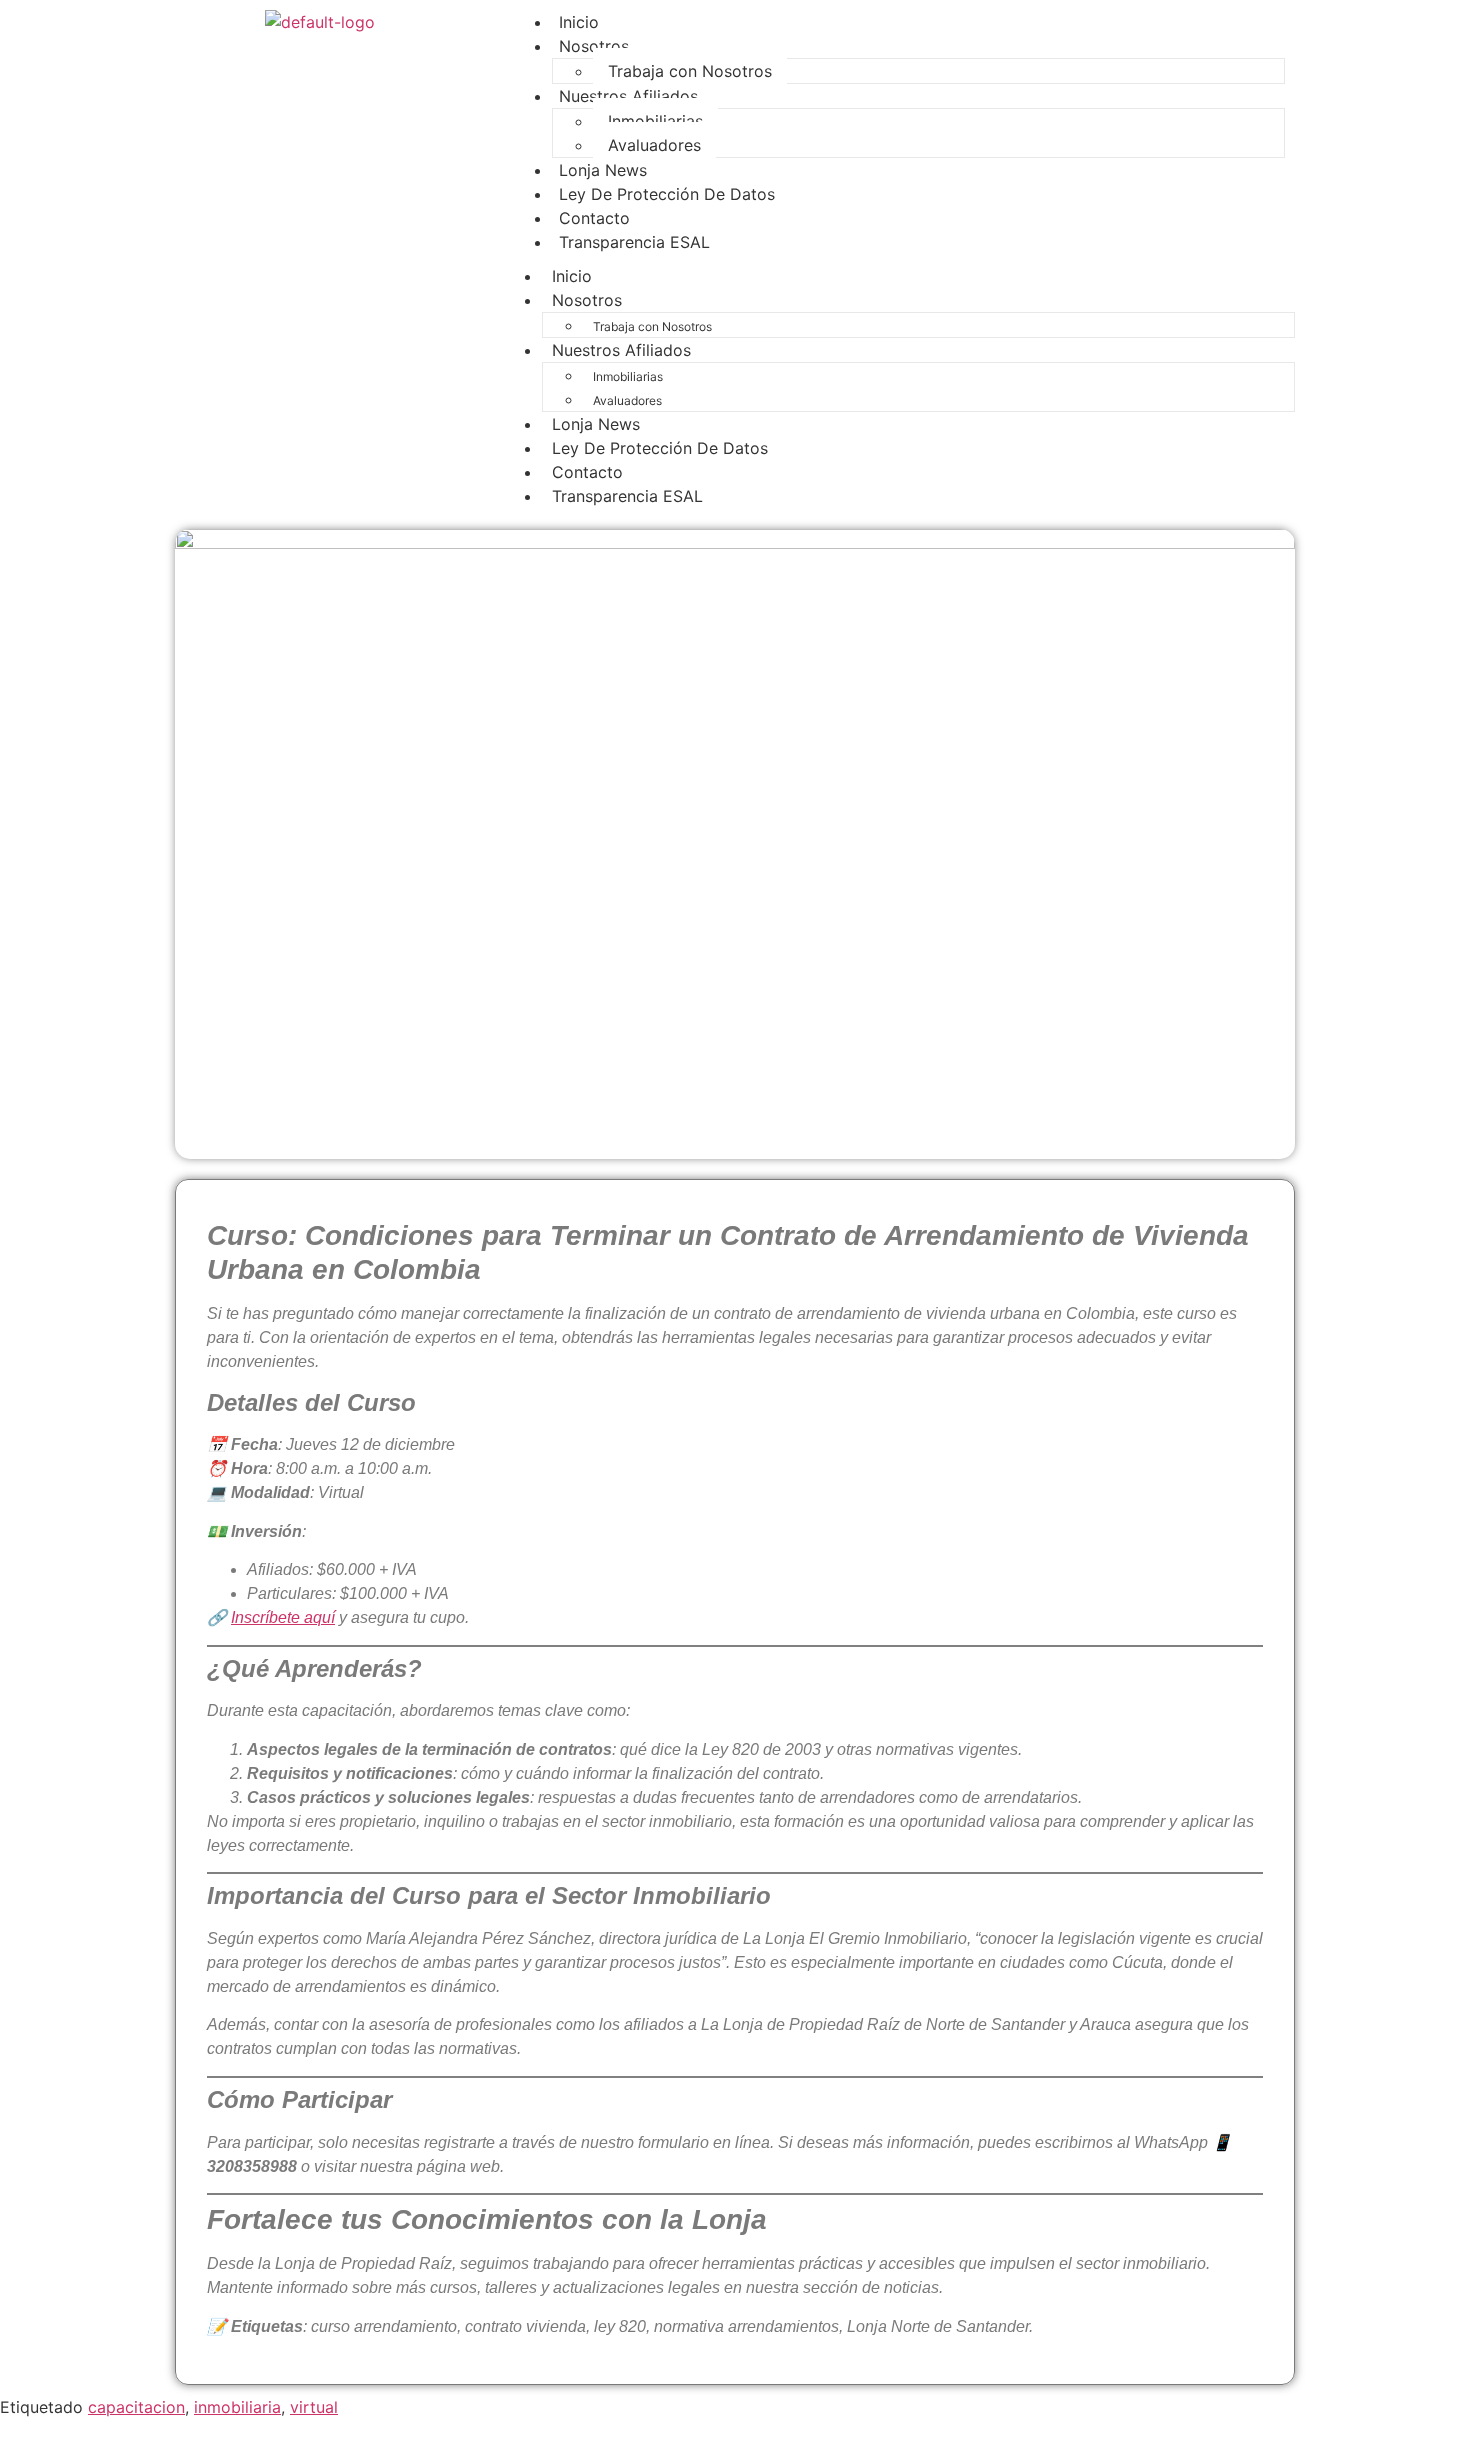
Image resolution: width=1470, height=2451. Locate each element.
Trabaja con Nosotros (652, 326)
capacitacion (136, 2407)
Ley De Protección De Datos (667, 194)
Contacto (587, 472)
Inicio (572, 276)
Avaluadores (654, 145)
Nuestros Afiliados (628, 96)
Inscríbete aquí (283, 1617)
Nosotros (594, 46)
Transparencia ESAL (634, 242)
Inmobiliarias (655, 121)
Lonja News (596, 424)
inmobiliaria (237, 2407)
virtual (314, 2407)
